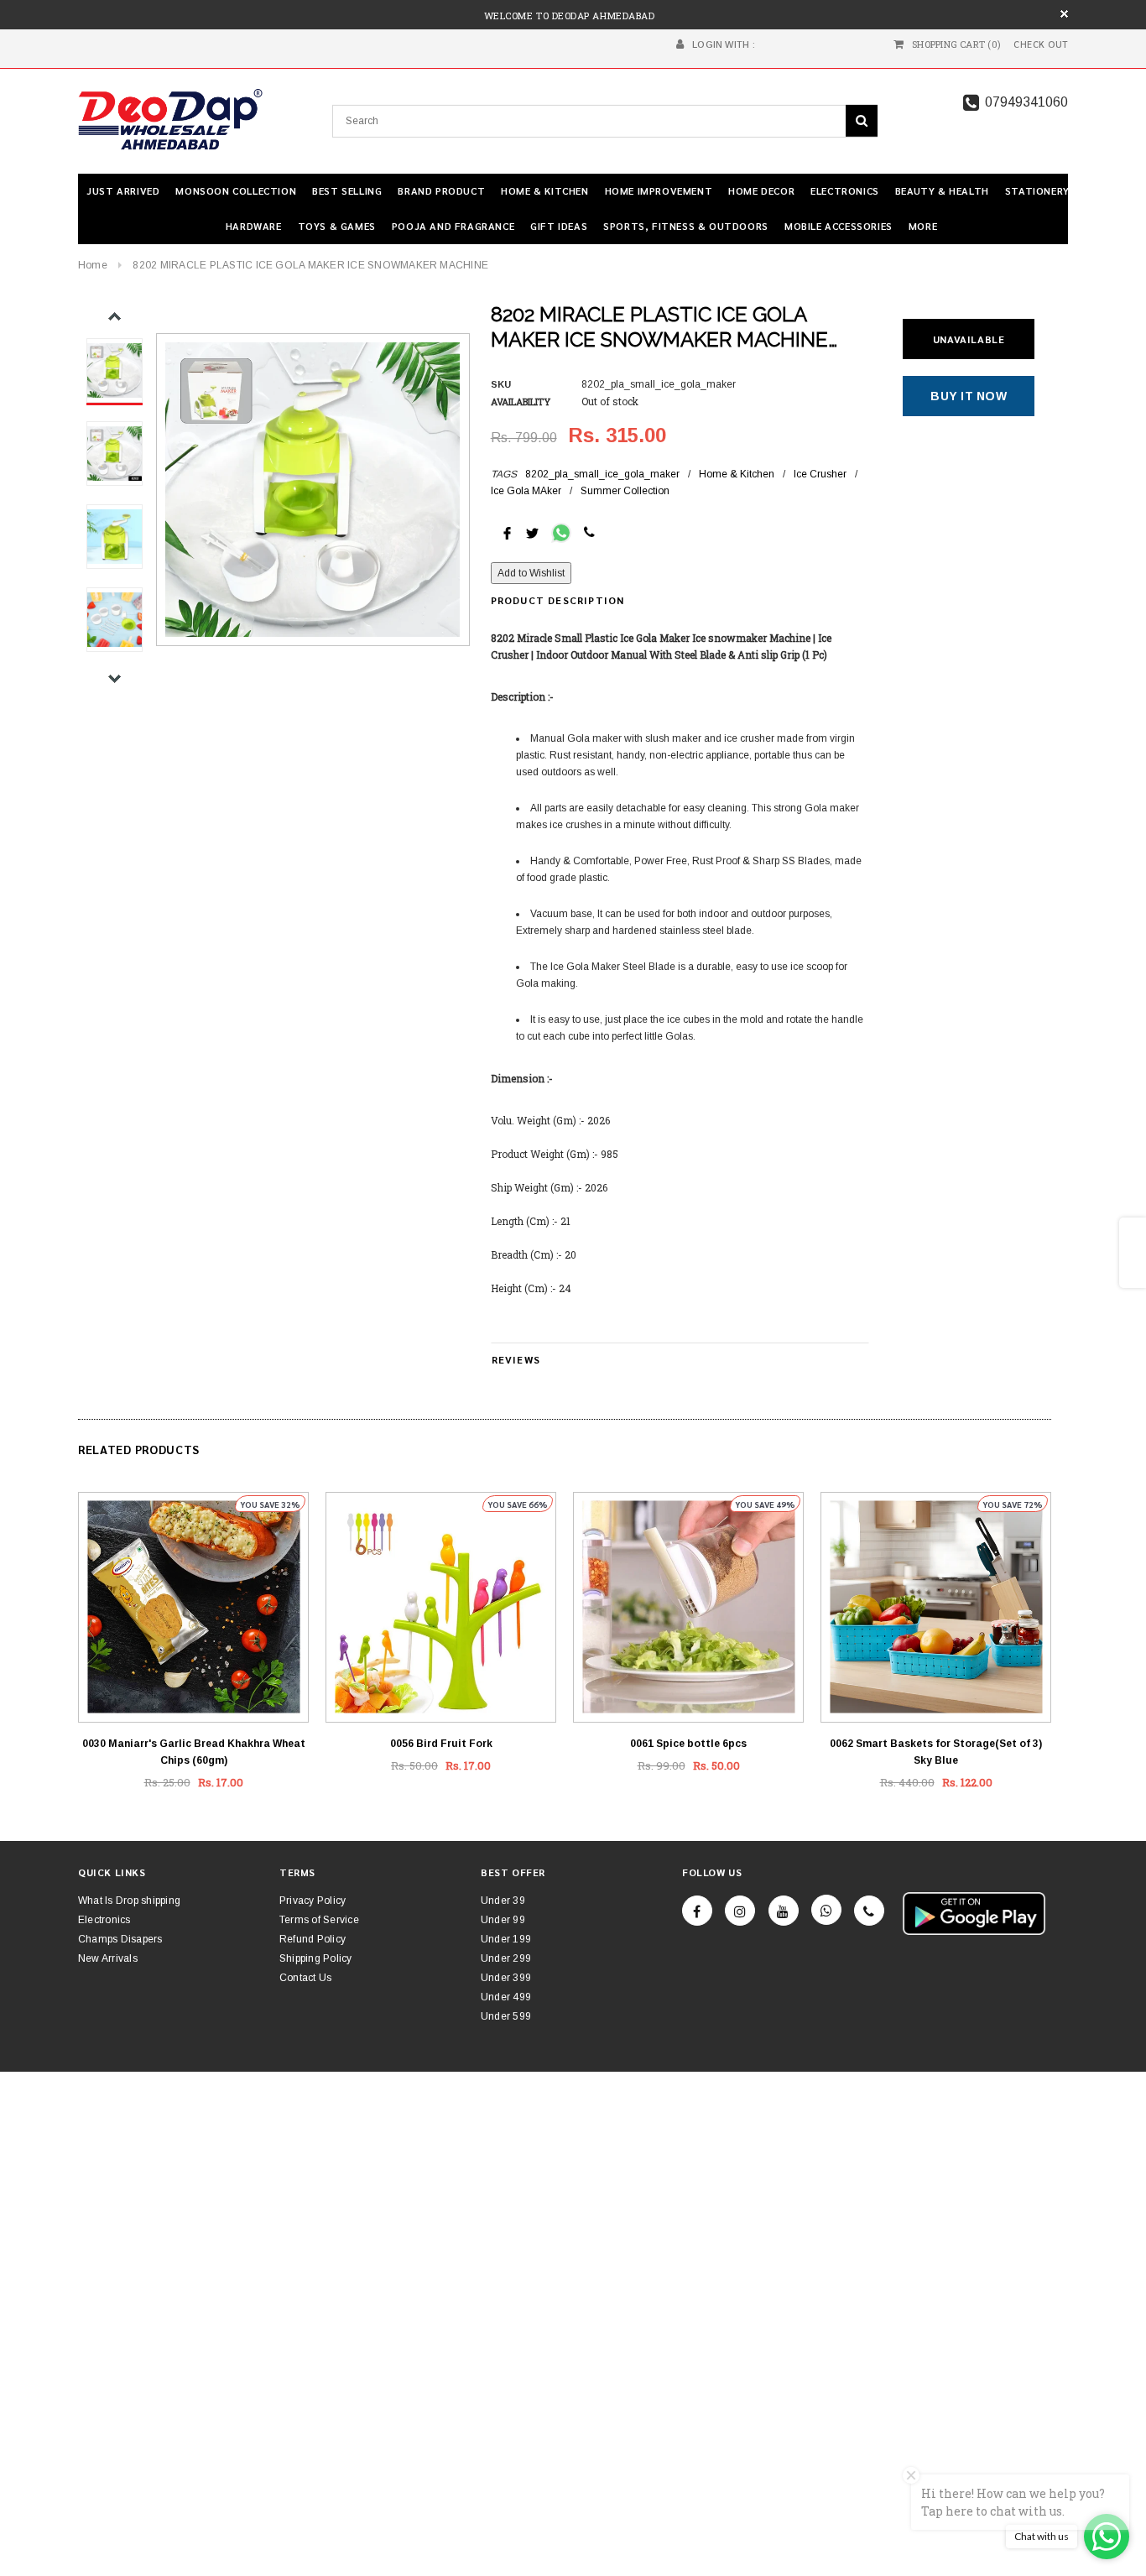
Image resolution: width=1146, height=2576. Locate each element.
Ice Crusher (820, 474)
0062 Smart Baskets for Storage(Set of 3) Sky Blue (936, 1752)
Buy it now (969, 396)
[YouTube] (784, 1911)
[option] (313, 490)
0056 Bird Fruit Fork (441, 1744)
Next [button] (115, 678)
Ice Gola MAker (526, 491)
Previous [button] (115, 317)
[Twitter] (532, 532)
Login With (721, 44)
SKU (501, 384)
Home (93, 265)
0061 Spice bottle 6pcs (688, 1744)
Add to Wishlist (531, 573)
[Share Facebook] (507, 532)
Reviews (516, 1359)
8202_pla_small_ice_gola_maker (602, 474)
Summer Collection (625, 491)
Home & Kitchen (737, 474)
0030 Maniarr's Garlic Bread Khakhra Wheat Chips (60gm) (194, 1752)
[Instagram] (740, 1911)
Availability (521, 402)
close (1064, 14)
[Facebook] (697, 1911)
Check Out (1041, 44)
